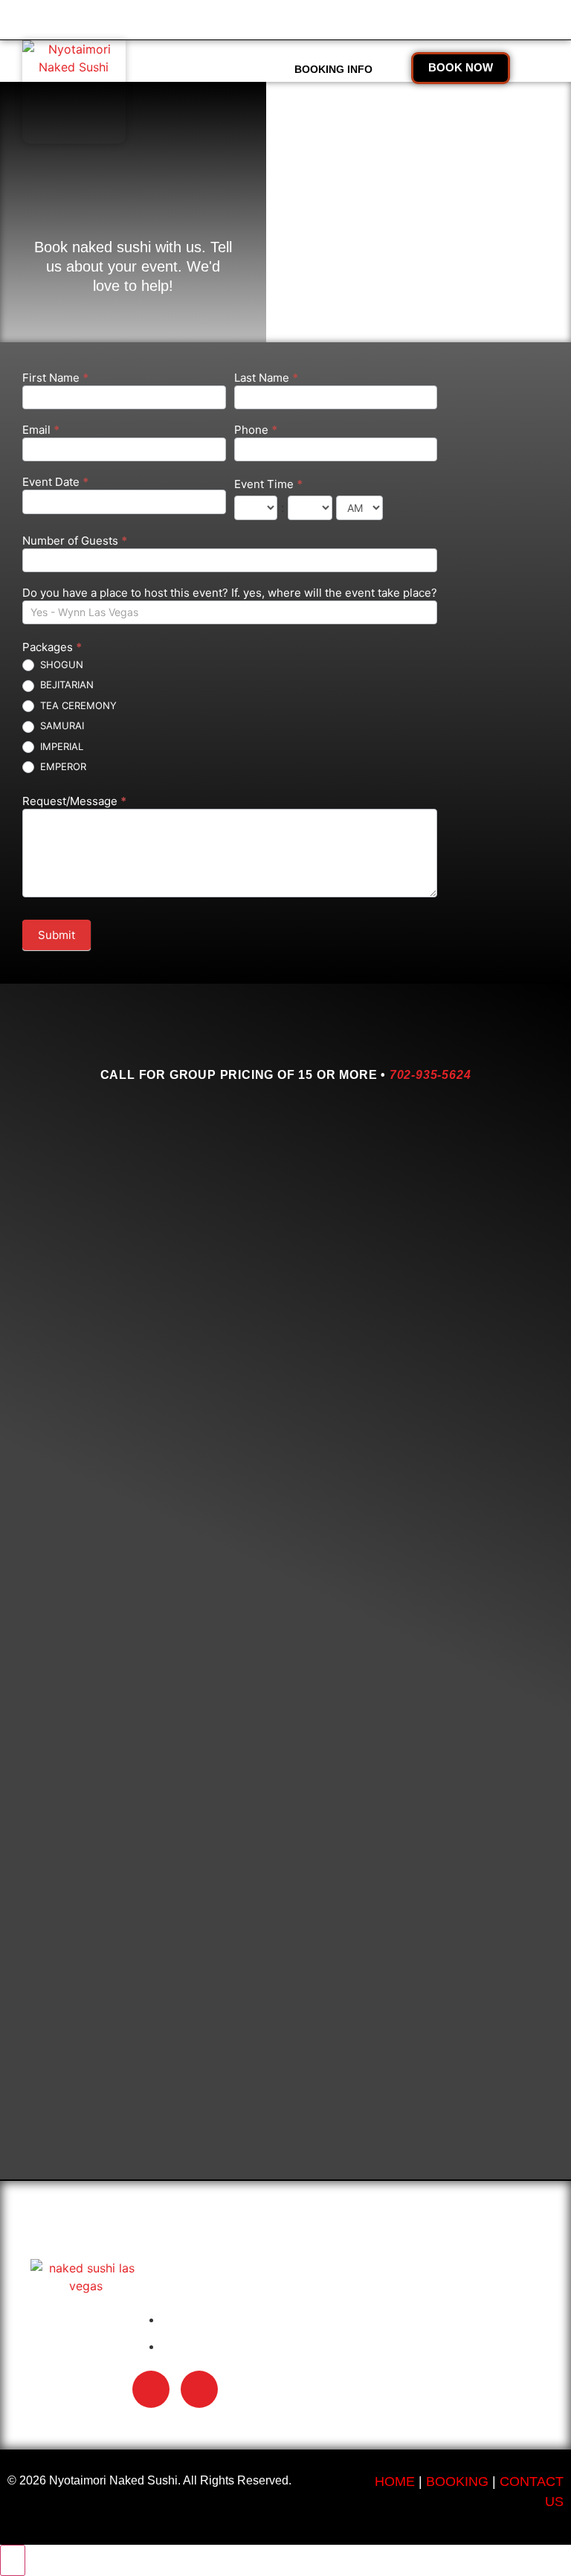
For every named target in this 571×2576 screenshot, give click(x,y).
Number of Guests (75, 541)
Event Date (55, 483)
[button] (236, 70)
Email (41, 430)
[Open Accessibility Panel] (13, 2560)
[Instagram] (199, 2389)
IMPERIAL (60, 746)
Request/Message (74, 802)
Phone (256, 430)
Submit (57, 935)
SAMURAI (61, 725)
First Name (55, 378)
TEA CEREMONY (77, 705)
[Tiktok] (151, 2389)
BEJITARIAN (65, 685)
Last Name (266, 378)
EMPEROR (62, 766)
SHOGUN (60, 664)
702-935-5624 (430, 1075)
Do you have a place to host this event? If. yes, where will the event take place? (230, 593)
